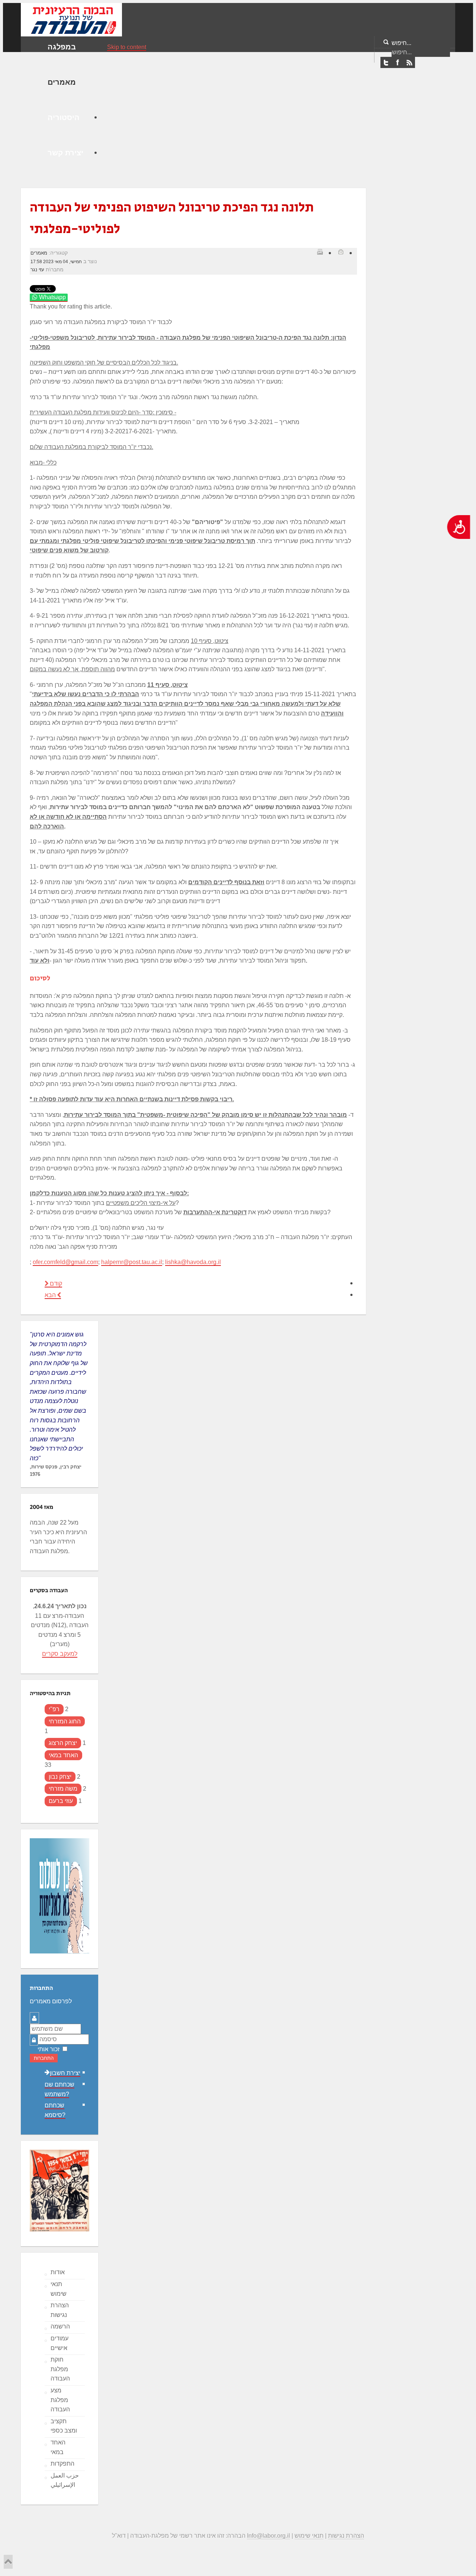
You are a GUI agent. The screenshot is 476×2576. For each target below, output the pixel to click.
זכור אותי (49, 2049)
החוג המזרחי (65, 1721)
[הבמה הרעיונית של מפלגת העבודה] (71, 19)
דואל (341, 252)
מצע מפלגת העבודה (60, 2400)
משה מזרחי (63, 1789)
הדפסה (320, 252)
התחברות (44, 2058)
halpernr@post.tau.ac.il (132, 1262)
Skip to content (127, 47)
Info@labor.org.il (268, 2536)
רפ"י (54, 1709)
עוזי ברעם (61, 1801)
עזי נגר (37, 270)
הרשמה (60, 2326)
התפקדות (62, 2464)
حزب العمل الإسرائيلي (65, 2480)
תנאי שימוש (59, 2289)
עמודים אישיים (59, 2343)
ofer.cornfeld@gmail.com (65, 1262)
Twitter (386, 63)
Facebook (398, 63)
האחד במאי (63, 1755)
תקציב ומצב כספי (64, 2426)
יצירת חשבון (65, 2073)
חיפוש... (401, 43)
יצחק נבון (60, 1777)
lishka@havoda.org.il (193, 1262)
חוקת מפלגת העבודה (60, 2369)
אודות (58, 2272)
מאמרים (39, 253)
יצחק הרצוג (63, 1743)
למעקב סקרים (60, 1654)
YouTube (409, 63)
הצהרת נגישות (60, 2310)
